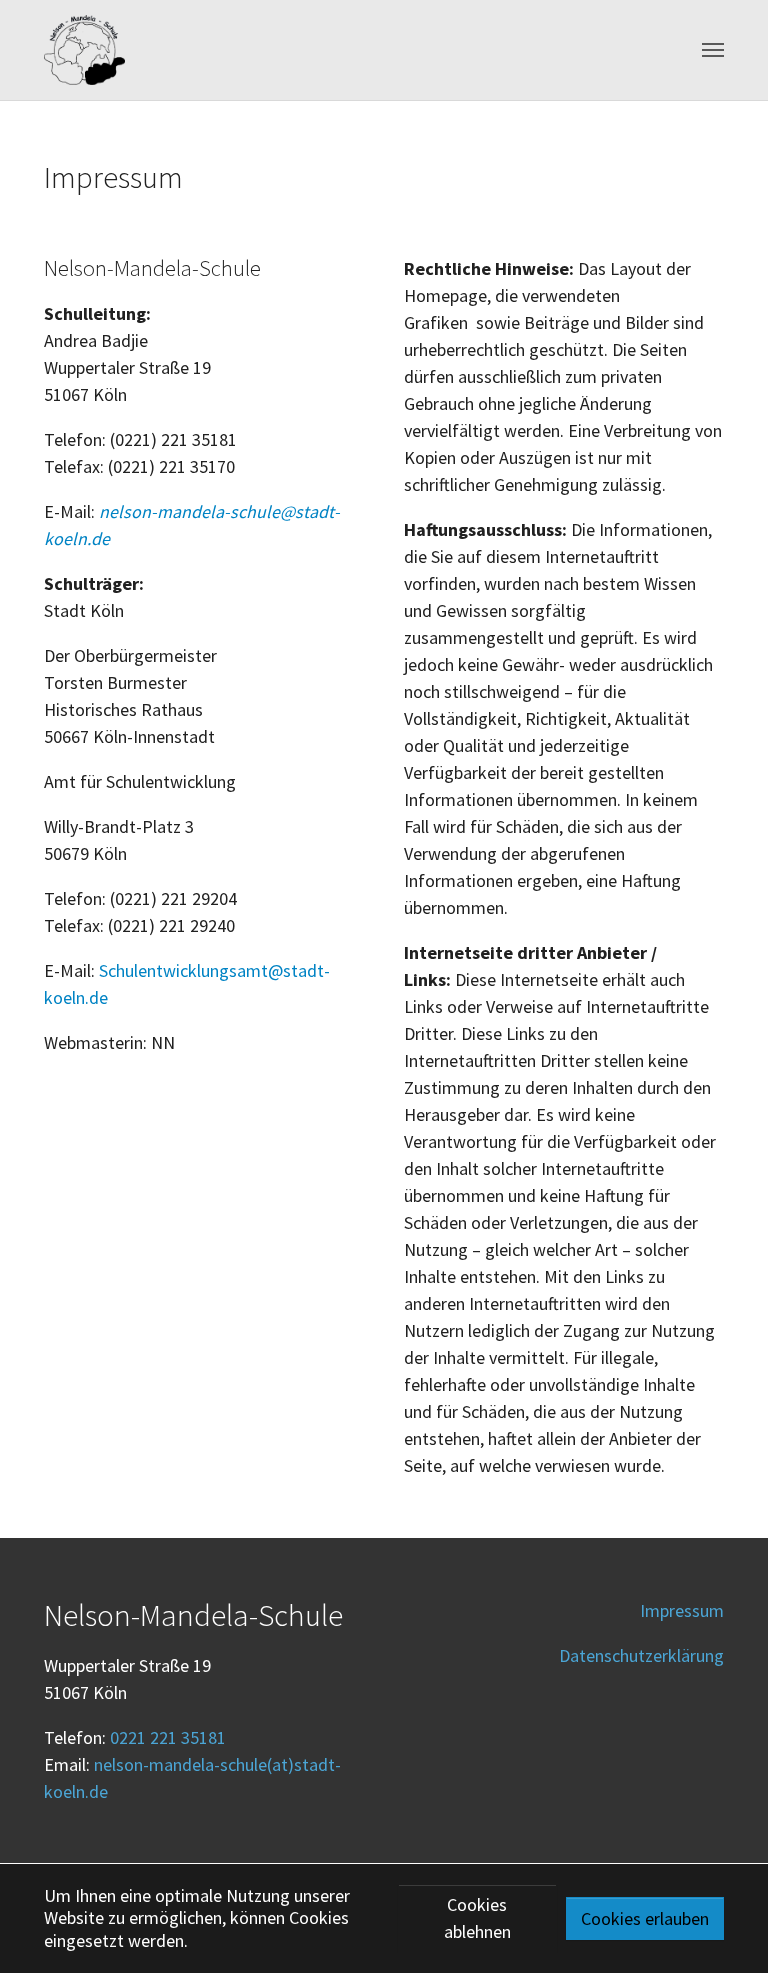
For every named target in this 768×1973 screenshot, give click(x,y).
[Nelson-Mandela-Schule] (84, 50)
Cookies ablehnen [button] (477, 1918)
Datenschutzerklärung (641, 1655)
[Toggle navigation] (713, 50)
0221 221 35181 (168, 1737)
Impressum (682, 1610)
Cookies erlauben (645, 1918)
